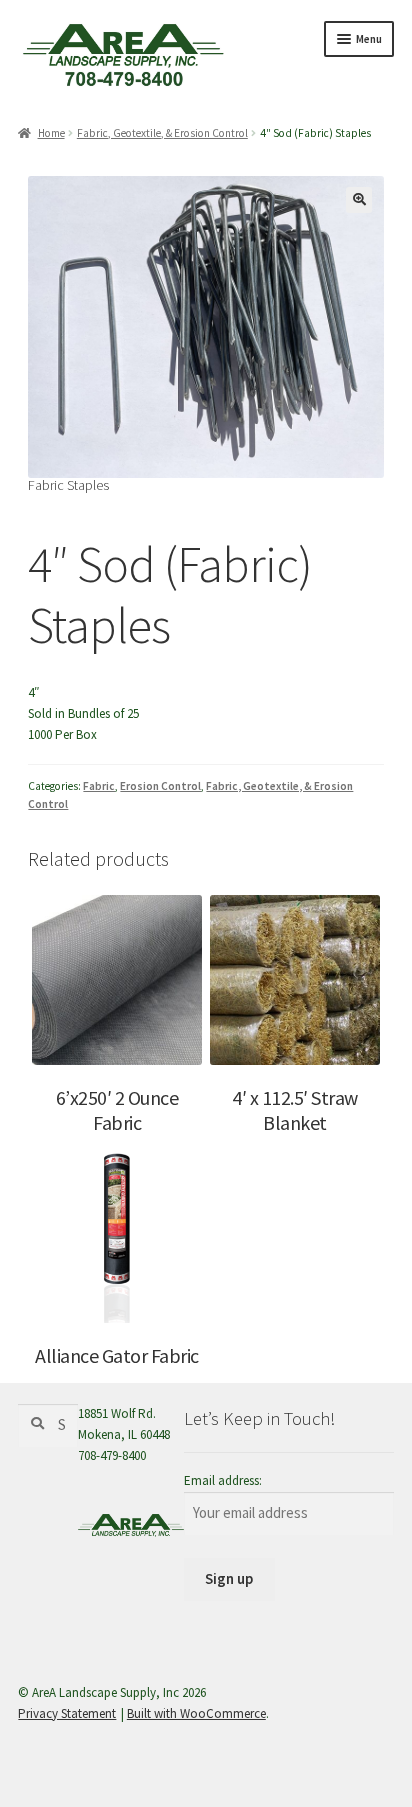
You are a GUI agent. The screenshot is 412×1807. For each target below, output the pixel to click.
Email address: (223, 1480)
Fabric (99, 786)
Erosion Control (160, 786)
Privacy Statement (67, 1713)
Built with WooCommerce (196, 1713)
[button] (359, 200)
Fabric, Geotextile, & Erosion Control (162, 133)
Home (51, 133)
